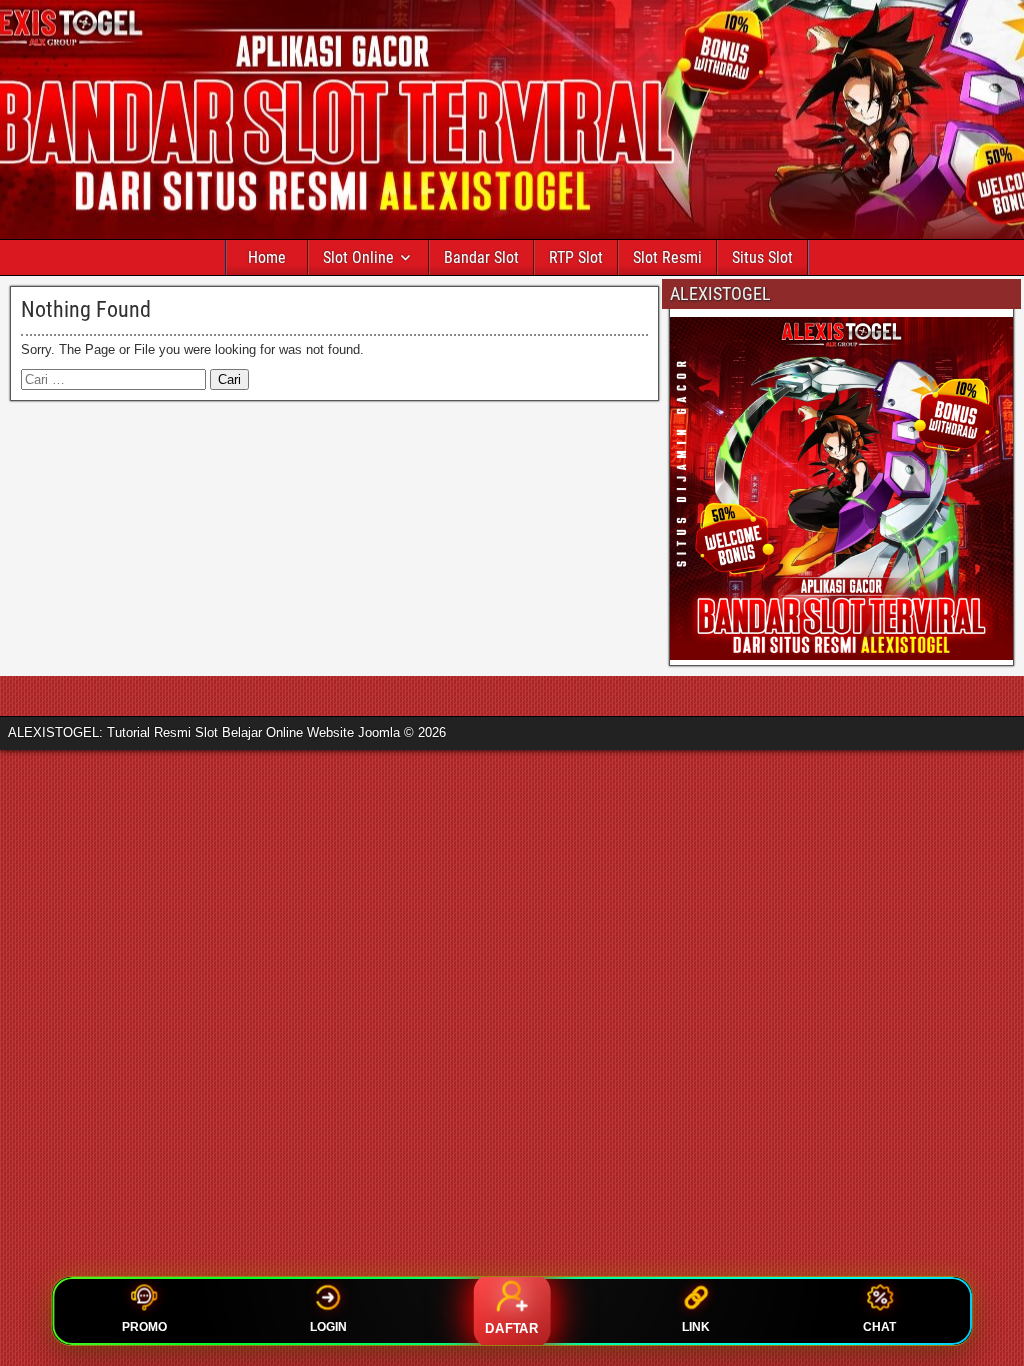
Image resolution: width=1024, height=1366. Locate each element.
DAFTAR (512, 1328)
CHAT (879, 1327)
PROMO (144, 1327)
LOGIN (328, 1327)
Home (267, 257)
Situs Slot (762, 257)
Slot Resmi (667, 257)
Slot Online (358, 257)
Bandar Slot (481, 257)
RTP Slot (576, 257)
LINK (696, 1327)
